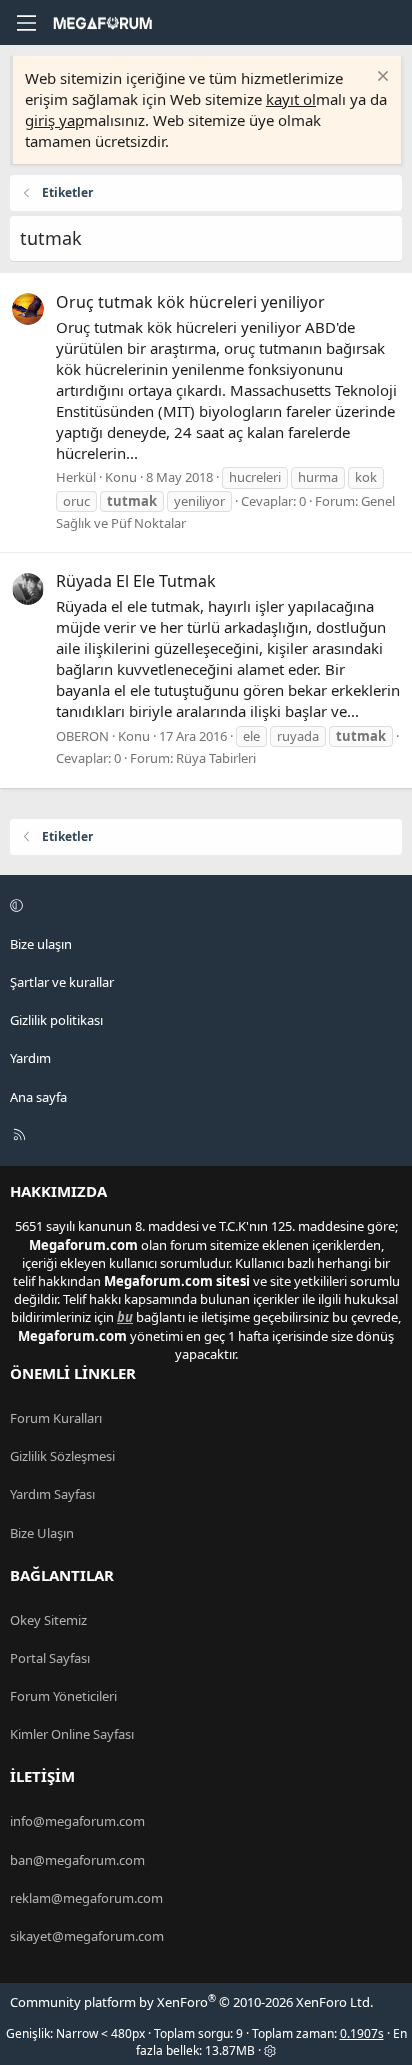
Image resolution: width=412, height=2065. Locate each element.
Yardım (30, 1058)
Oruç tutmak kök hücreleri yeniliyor (190, 302)
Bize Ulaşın (42, 1533)
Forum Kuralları (56, 1418)
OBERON (82, 736)
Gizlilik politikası (56, 1020)
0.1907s (362, 2033)
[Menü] (26, 23)
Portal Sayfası (50, 1658)
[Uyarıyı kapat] (380, 78)
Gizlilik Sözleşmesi (62, 1456)
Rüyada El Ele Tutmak (136, 581)
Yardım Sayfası (52, 1494)
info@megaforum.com (77, 1821)
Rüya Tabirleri (216, 758)
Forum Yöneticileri (63, 1696)
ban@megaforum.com (77, 1860)
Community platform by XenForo (191, 2002)
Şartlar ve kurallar (62, 982)
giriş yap (54, 120)
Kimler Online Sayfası (72, 1734)
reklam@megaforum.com (86, 1898)
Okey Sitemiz (48, 1620)
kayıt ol (291, 99)
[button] (203, 906)
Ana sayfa (38, 1097)
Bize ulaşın (41, 944)
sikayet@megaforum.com (87, 1936)
